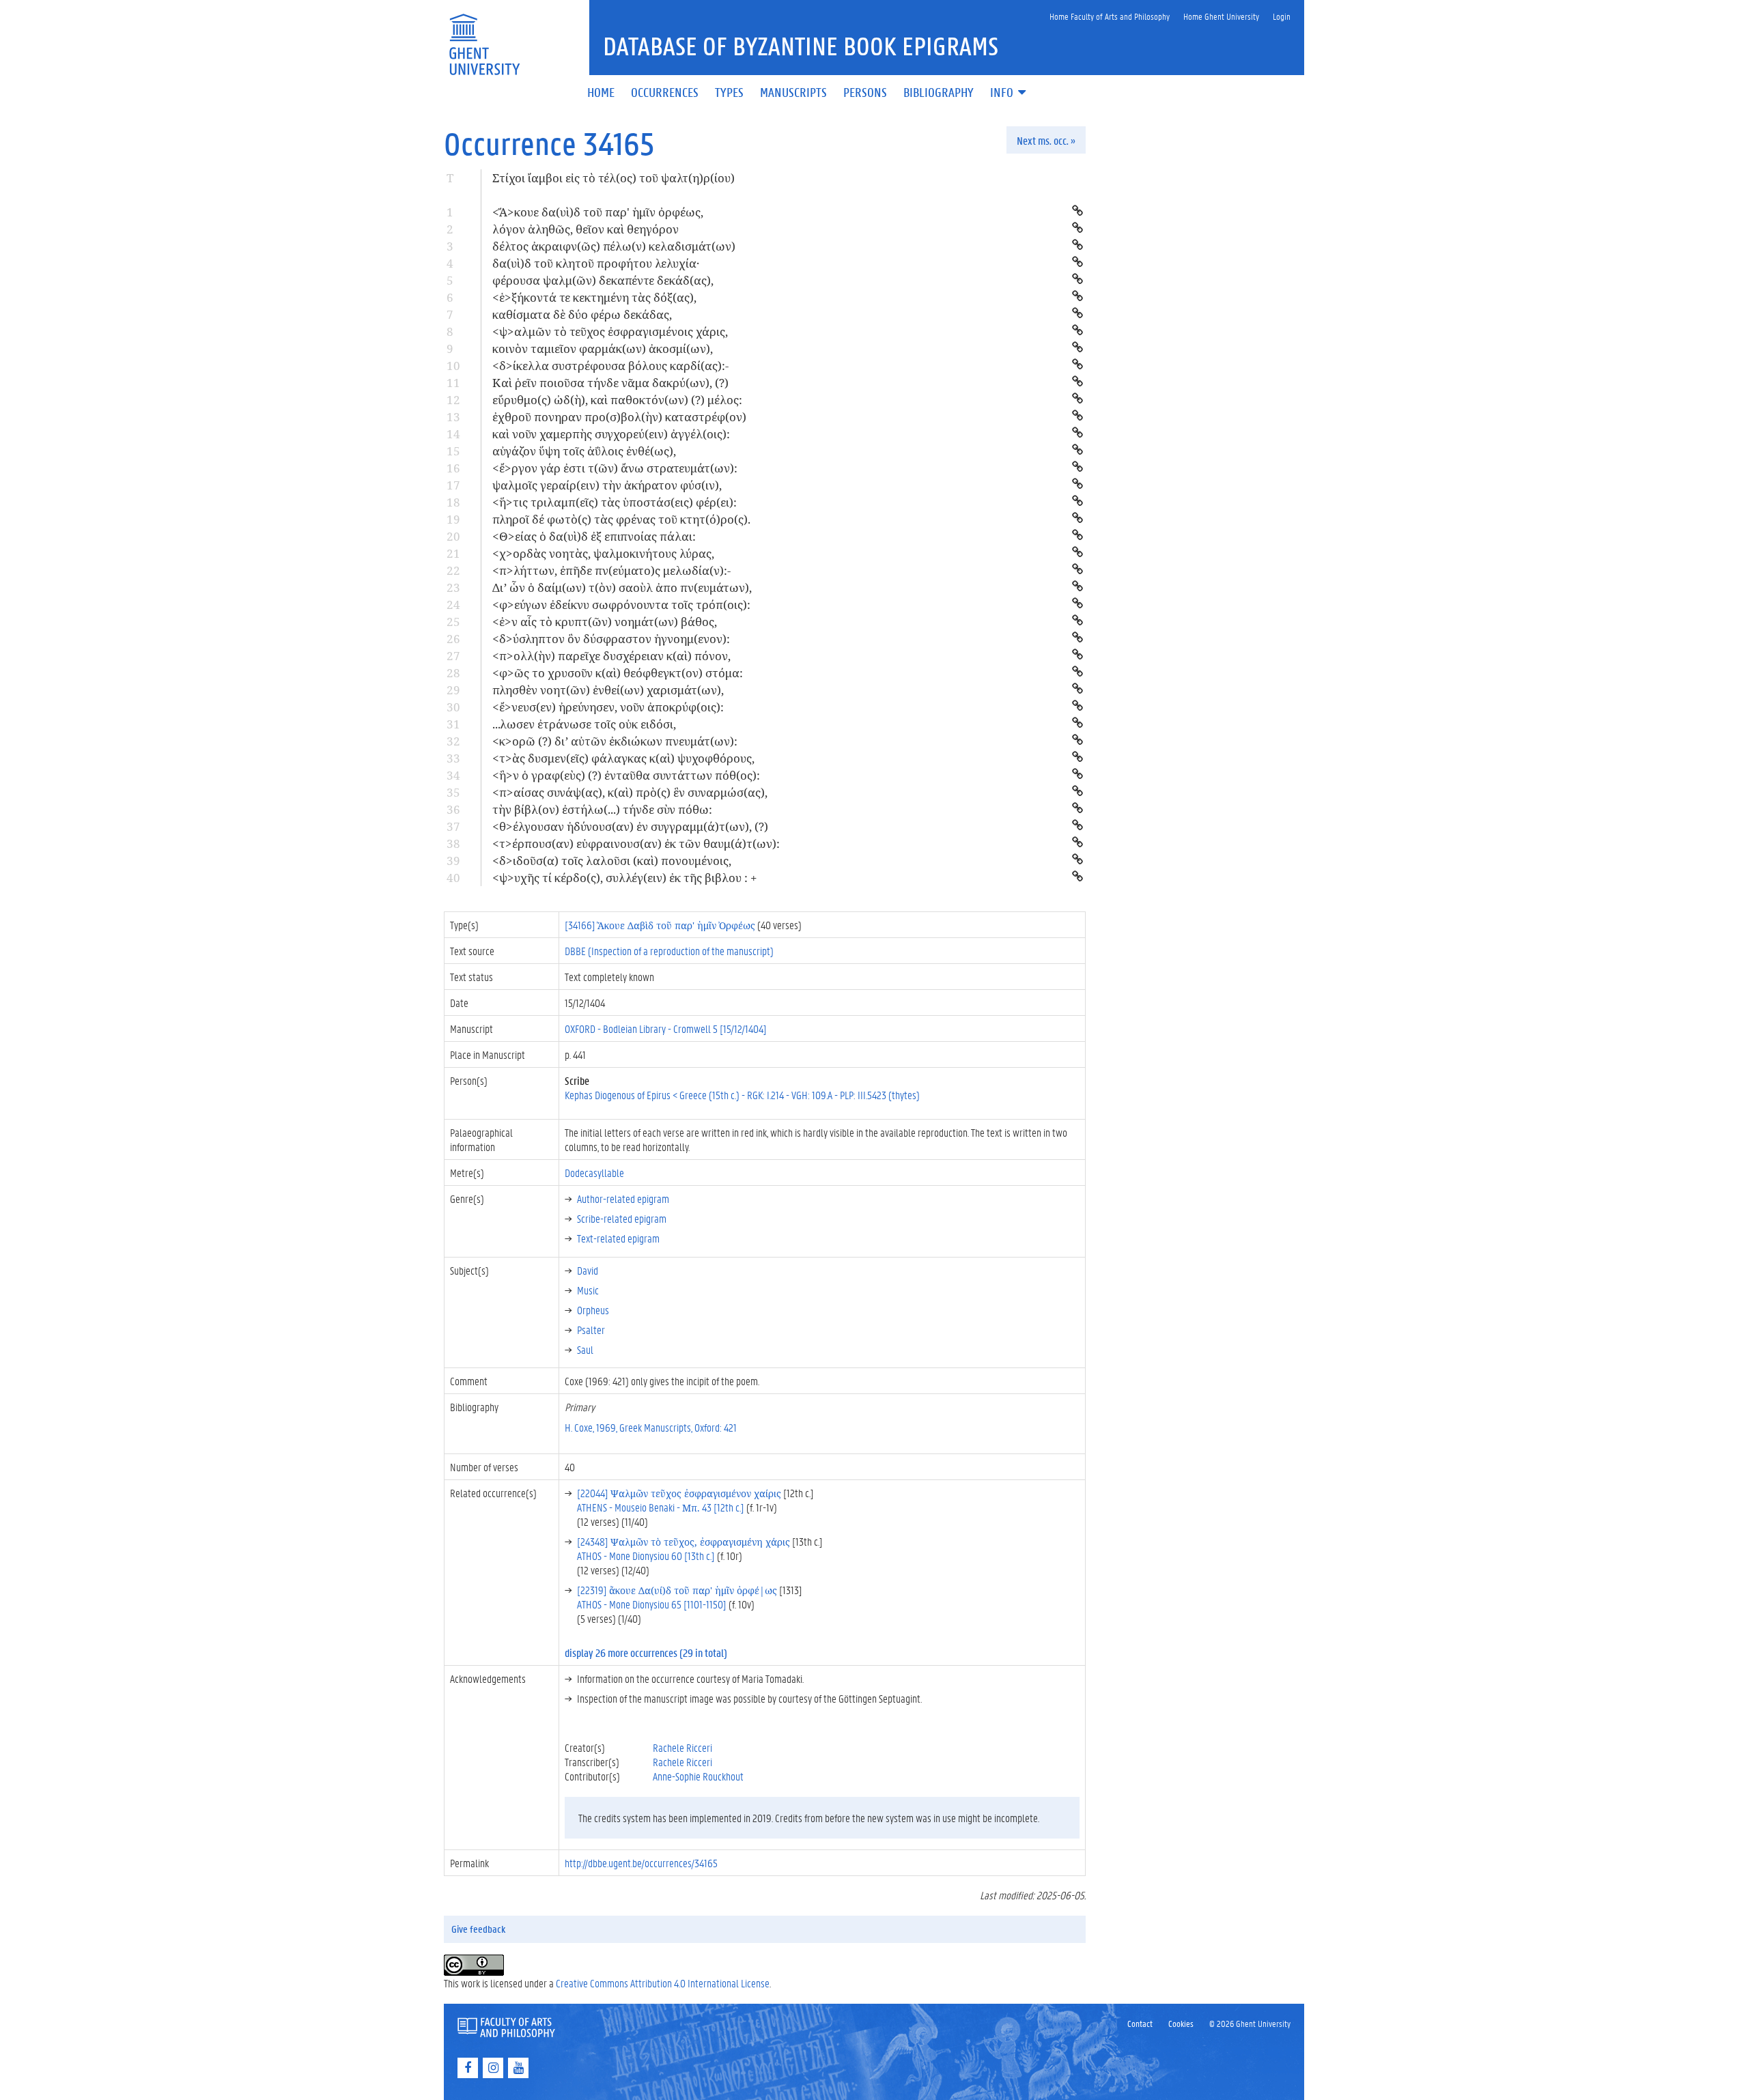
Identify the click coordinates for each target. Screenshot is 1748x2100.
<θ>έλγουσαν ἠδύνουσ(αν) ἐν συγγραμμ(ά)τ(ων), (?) (630, 826)
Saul (585, 1349)
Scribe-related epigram (622, 1218)
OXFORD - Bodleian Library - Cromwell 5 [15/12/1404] (666, 1028)
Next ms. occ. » (1046, 140)
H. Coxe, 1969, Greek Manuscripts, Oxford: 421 (651, 1427)
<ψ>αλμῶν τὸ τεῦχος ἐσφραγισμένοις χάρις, (610, 331)
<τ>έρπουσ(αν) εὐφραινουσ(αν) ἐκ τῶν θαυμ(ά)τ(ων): (636, 843)
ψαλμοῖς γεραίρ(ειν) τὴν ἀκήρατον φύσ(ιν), (607, 485)
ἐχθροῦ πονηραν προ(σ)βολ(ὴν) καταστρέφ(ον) (619, 417)
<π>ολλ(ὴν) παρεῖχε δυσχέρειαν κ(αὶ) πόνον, (611, 656)
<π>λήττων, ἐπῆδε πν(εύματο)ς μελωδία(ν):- (611, 570)
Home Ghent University (1221, 16)
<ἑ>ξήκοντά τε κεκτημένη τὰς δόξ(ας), (594, 297)
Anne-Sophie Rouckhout (698, 1776)
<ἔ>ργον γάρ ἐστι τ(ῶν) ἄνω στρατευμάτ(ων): (615, 468)
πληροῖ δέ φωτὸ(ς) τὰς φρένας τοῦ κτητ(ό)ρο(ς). (621, 519)
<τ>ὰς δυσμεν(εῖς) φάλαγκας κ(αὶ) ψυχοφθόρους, (623, 758)
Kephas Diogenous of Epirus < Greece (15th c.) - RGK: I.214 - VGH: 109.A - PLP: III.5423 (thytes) (742, 1095)
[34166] (660, 925)
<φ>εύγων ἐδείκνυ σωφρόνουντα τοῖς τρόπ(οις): (621, 605)
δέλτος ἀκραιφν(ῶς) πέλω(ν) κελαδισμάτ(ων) (614, 246)
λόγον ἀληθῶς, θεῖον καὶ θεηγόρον (586, 229)
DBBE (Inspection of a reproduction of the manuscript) (669, 951)
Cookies (1181, 2023)
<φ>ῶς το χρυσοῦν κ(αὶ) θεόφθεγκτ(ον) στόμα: (618, 673)
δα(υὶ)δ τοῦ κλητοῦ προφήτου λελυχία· (596, 263)
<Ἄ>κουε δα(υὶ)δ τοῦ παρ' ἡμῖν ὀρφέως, (598, 212)
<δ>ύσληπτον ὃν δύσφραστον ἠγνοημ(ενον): (611, 639)
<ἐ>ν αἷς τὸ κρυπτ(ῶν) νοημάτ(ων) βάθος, (605, 622)
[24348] (683, 1541)
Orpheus (593, 1310)
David (588, 1270)
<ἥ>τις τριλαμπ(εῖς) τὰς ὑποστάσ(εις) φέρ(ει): (615, 502)
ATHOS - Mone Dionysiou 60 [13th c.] (646, 1556)
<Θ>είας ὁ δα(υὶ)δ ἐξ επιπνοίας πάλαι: (594, 536)
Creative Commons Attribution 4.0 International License (663, 1983)
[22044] (679, 1493)
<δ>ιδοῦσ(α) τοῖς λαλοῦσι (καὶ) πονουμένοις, (612, 861)
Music (588, 1290)
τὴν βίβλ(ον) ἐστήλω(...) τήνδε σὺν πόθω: (602, 809)
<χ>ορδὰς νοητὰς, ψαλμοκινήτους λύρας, (603, 553)
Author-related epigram (623, 1198)
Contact (1140, 2023)
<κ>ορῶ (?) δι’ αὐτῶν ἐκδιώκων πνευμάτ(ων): (615, 741)
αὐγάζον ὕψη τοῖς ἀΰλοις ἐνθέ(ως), (584, 451)
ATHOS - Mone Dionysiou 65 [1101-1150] (652, 1604)
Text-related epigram (618, 1238)
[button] (1009, 93)
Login (1282, 16)
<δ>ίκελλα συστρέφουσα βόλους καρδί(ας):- (610, 366)
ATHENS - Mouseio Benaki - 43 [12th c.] (661, 1507)
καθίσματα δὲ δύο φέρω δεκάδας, (582, 314)
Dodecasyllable (594, 1173)
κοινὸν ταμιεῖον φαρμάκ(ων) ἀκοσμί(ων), (603, 349)
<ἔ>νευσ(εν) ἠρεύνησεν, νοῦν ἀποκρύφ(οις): (608, 707)
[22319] (677, 1590)
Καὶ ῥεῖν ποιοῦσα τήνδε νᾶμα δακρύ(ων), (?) (610, 383)
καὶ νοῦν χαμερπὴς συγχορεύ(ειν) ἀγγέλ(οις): (611, 434)
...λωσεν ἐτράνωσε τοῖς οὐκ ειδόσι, (584, 724)
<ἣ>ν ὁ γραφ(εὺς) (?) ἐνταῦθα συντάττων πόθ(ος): (626, 775)
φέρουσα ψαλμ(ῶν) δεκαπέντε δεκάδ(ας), (603, 280)
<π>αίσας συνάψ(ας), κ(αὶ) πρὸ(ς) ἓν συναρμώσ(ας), (630, 792)
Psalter (591, 1330)
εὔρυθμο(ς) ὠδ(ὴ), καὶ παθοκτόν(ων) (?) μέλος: (617, 400)
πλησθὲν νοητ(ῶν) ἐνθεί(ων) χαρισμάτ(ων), (608, 690)
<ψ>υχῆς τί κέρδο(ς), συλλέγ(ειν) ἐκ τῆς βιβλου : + (625, 878)
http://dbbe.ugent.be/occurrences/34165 (641, 1863)
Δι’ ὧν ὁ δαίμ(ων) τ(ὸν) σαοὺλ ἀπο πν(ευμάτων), (622, 587)
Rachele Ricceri (682, 1747)
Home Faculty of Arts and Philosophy (1110, 16)
